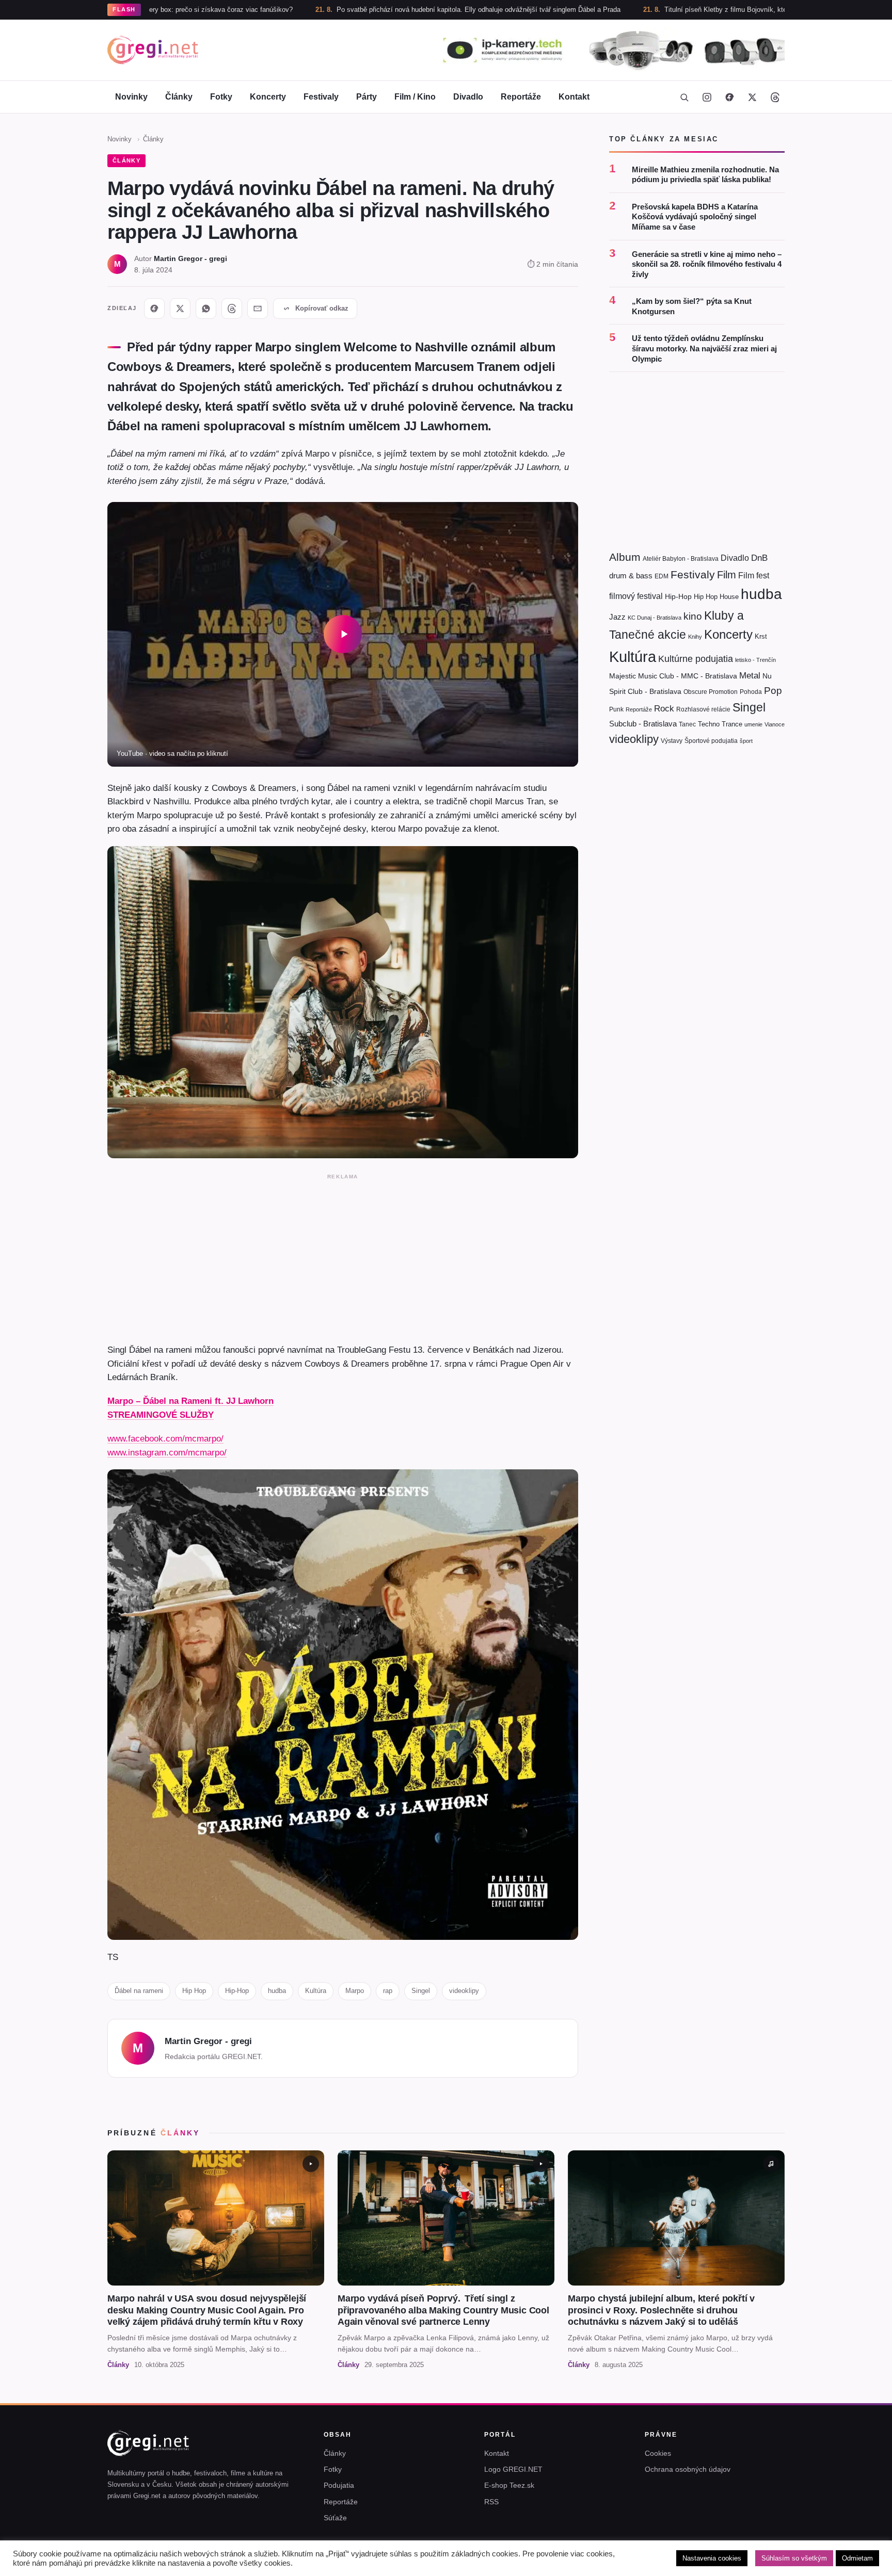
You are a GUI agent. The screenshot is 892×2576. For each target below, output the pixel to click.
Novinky (131, 97)
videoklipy (464, 1991)
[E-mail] (258, 309)
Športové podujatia (711, 741)
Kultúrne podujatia (696, 659)
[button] (343, 634)
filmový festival (636, 596)
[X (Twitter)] (752, 97)
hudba (277, 1991)
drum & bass (631, 576)
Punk (616, 709)
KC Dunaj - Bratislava (655, 618)
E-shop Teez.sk (509, 2485)
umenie (753, 724)
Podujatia (339, 2485)
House (729, 597)
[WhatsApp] (206, 309)
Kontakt (574, 97)
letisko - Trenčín (755, 660)
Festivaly (321, 97)
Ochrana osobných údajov (688, 2469)
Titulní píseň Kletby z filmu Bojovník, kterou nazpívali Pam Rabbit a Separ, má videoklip (678, 10)
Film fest (754, 576)
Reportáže (521, 97)
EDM (662, 576)
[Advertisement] (343, 1256)
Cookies (658, 2453)
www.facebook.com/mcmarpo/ (165, 1438)
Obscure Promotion (711, 692)
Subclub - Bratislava (643, 724)
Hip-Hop (237, 1991)
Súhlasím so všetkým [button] (794, 2558)
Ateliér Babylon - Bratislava (681, 559)
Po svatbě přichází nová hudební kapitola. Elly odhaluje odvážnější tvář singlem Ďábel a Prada (360, 10)
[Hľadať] (684, 97)
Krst (761, 636)
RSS (491, 2502)
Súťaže (335, 2518)
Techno (709, 724)
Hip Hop (194, 1991)
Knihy (695, 637)
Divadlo (468, 97)
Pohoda (751, 692)
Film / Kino (415, 97)
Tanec (687, 724)
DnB (759, 558)
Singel (421, 1991)
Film (727, 575)
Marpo (355, 1991)
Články (179, 97)
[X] (180, 309)
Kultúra (316, 1991)
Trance (732, 724)
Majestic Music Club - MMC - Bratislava (673, 676)
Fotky (221, 97)
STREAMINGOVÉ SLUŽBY (161, 1415)
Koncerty (268, 97)
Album (625, 557)
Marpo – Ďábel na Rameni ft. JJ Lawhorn (190, 1401)
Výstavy (672, 741)
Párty (367, 97)
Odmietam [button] (857, 2558)
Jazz (617, 617)
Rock (664, 708)
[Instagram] (707, 97)
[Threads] (775, 97)
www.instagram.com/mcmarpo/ (167, 1452)
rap (388, 1991)
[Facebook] (729, 97)
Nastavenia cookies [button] (712, 2558)
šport (746, 741)
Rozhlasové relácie (703, 709)
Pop (773, 691)
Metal (750, 676)
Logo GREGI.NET (513, 2469)
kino (693, 616)
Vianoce (775, 724)
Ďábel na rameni (139, 1991)
